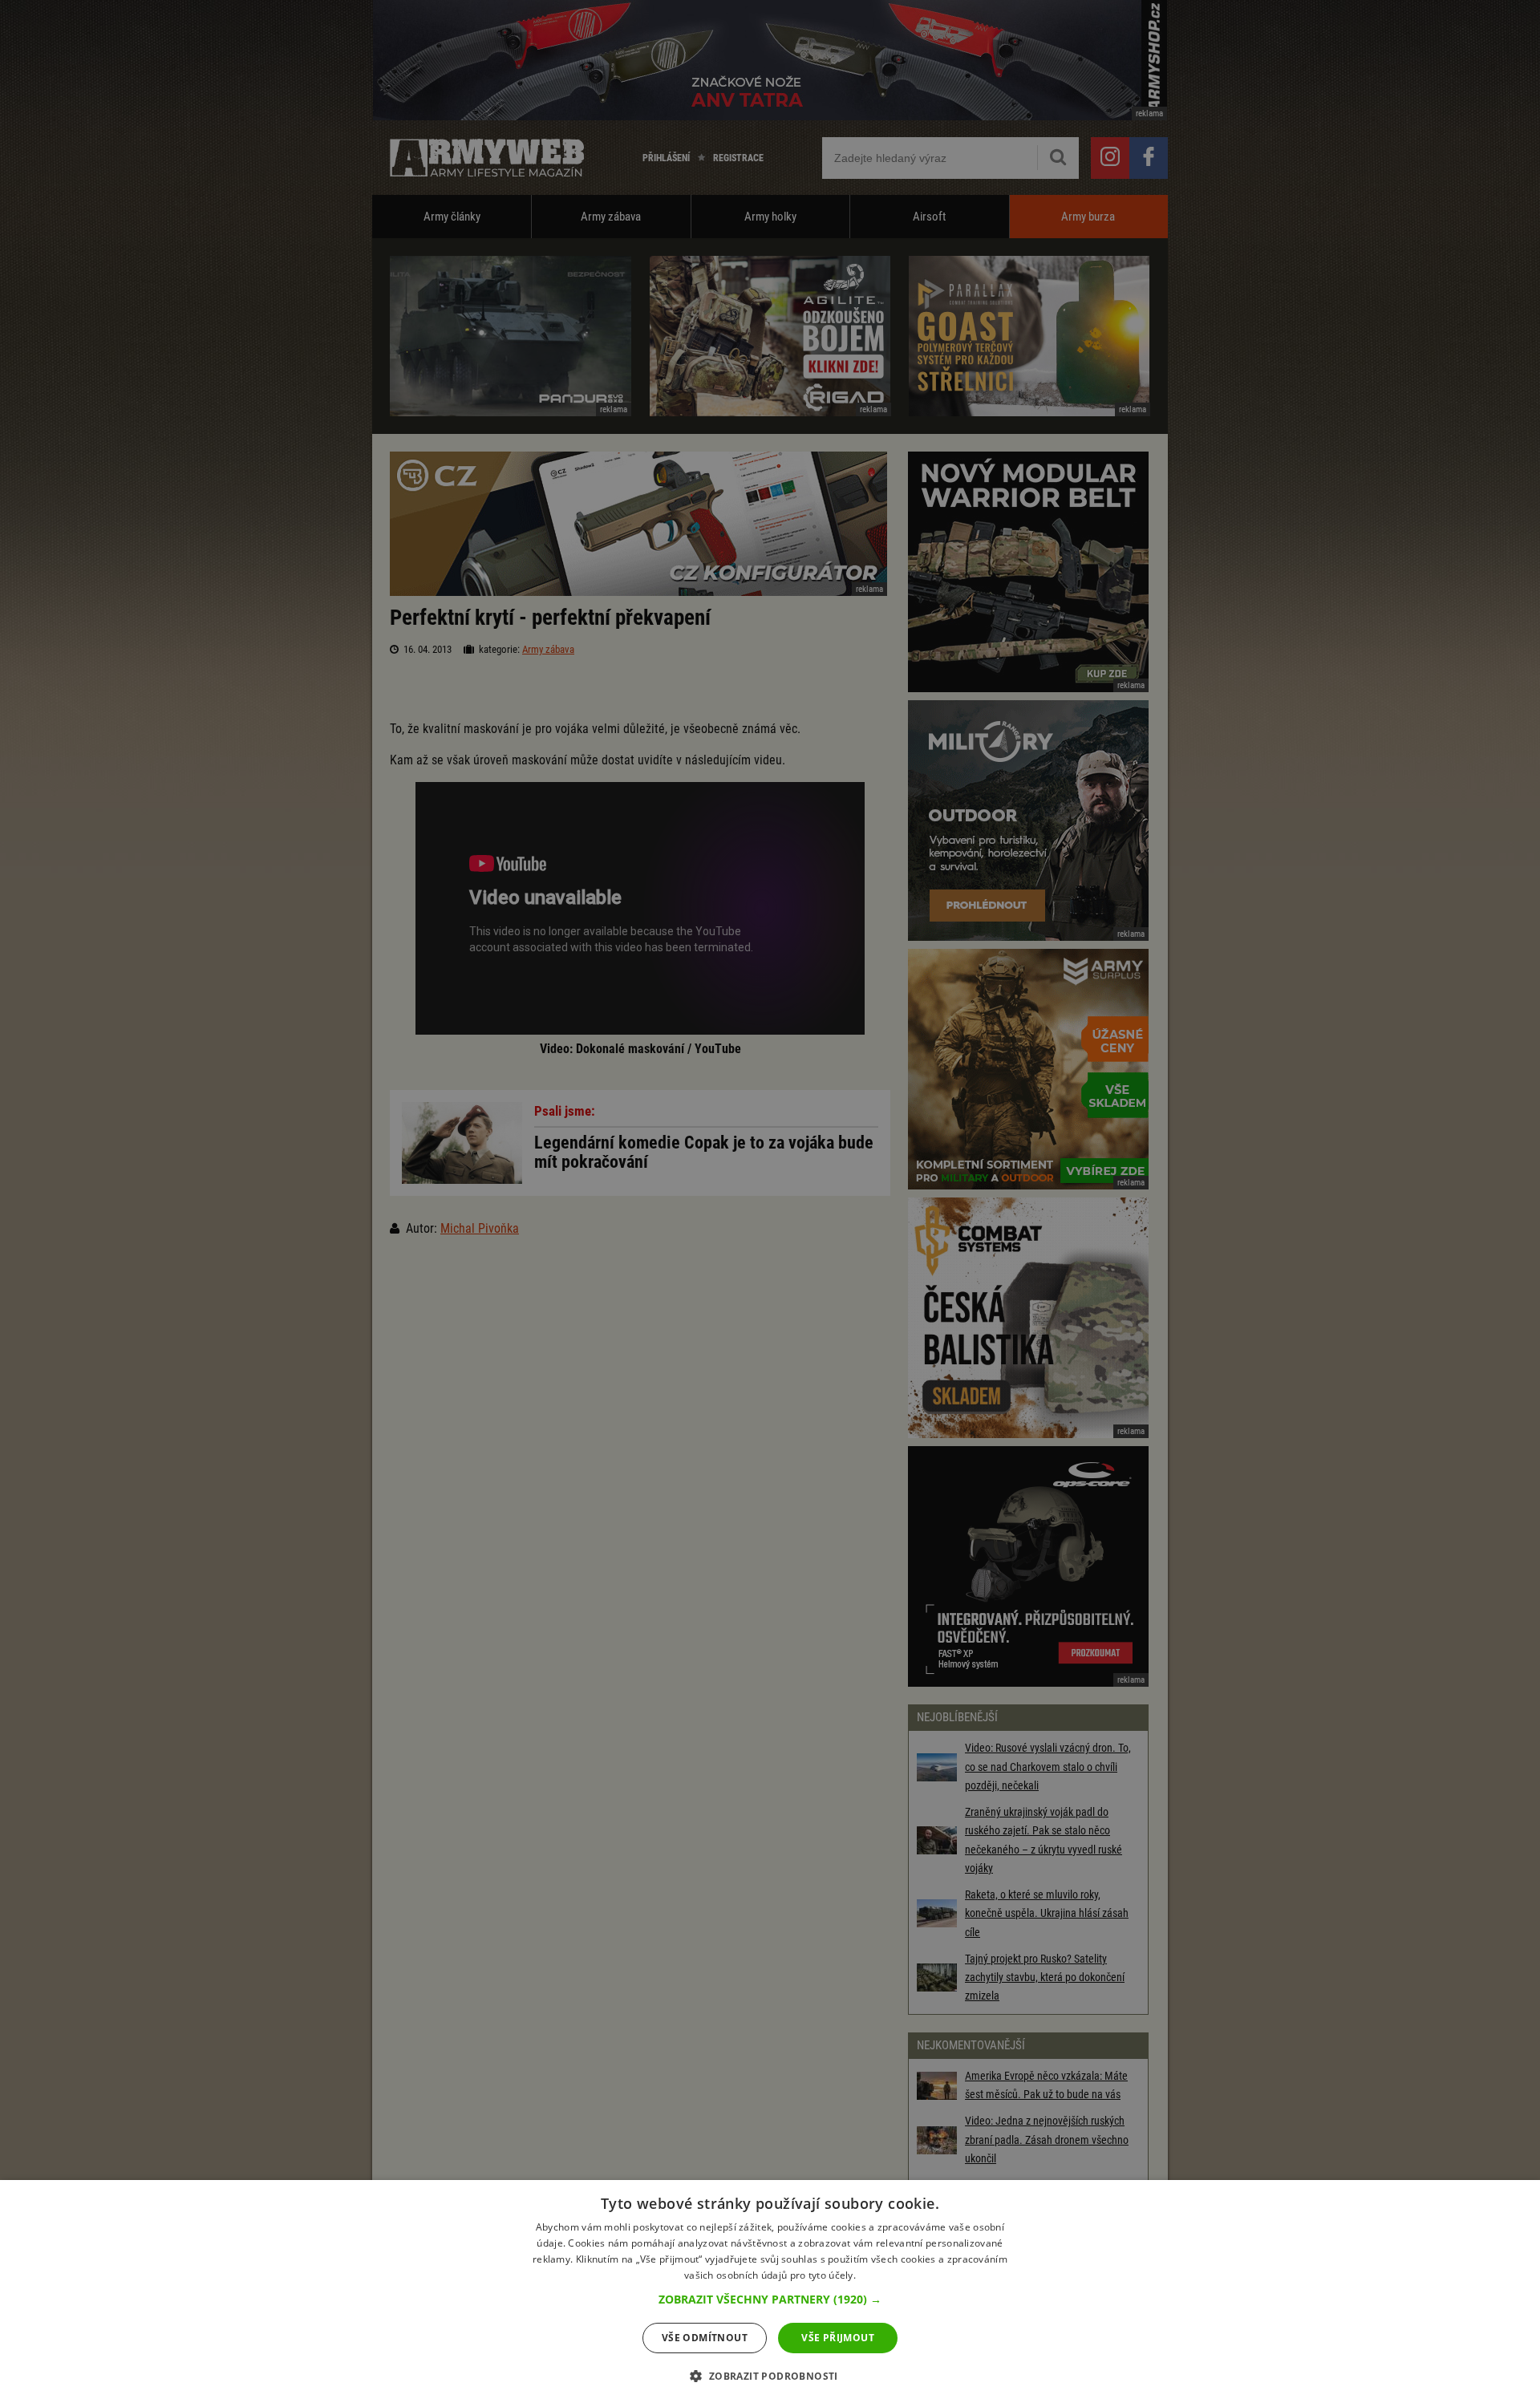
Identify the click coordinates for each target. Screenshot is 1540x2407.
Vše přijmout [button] (838, 2338)
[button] (770, 2300)
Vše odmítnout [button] (705, 2338)
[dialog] (770, 2294)
